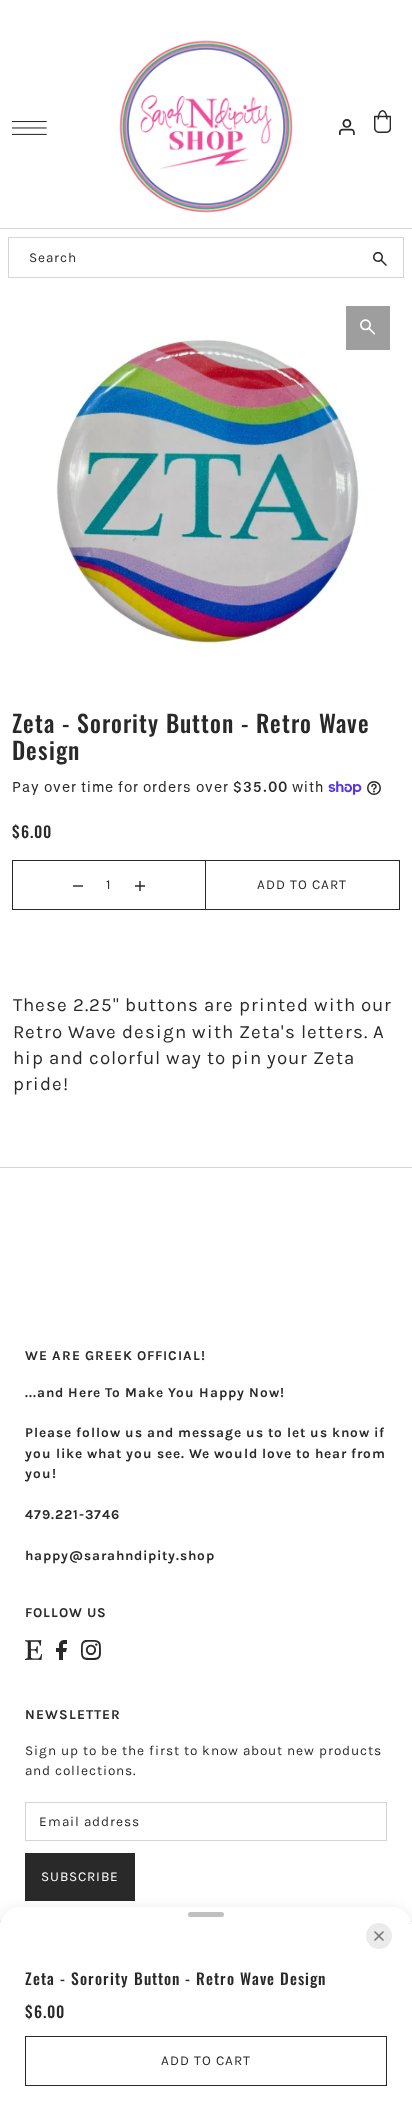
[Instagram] (91, 1649)
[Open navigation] (34, 128)
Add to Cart (302, 884)
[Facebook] (61, 1649)
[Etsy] (33, 1649)
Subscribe (80, 1876)
